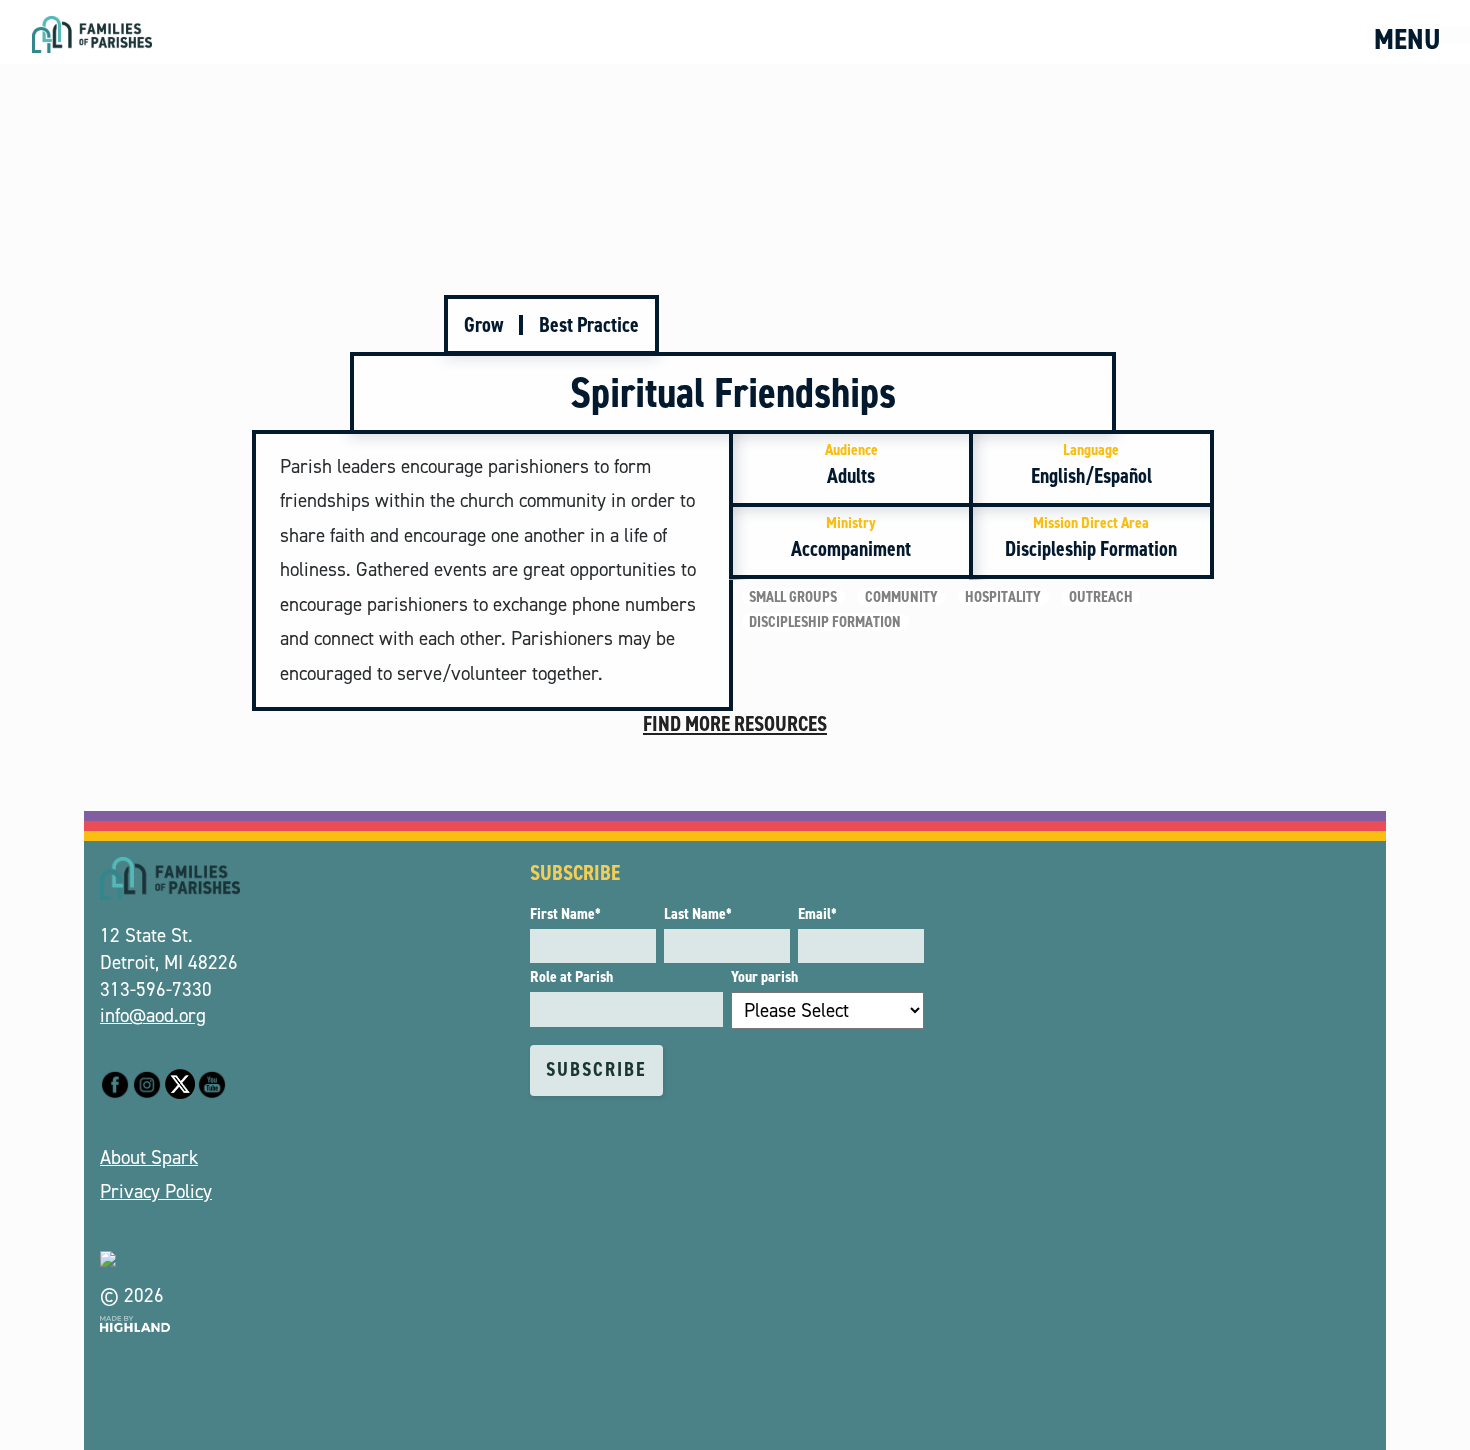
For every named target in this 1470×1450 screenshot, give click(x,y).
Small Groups (793, 597)
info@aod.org (153, 1015)
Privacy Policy (156, 1191)
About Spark (149, 1157)
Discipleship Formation (825, 622)
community (901, 597)
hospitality (1003, 597)
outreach (1101, 597)
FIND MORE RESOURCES (735, 724)
